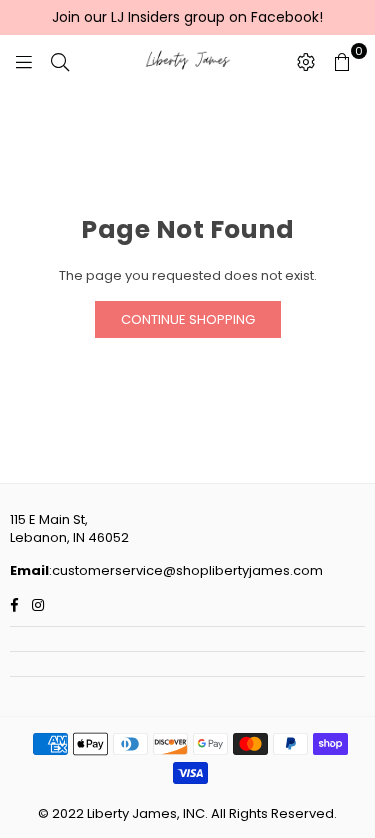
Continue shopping (188, 319)
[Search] (60, 61)
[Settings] (306, 61)
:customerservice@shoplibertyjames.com (186, 570)
